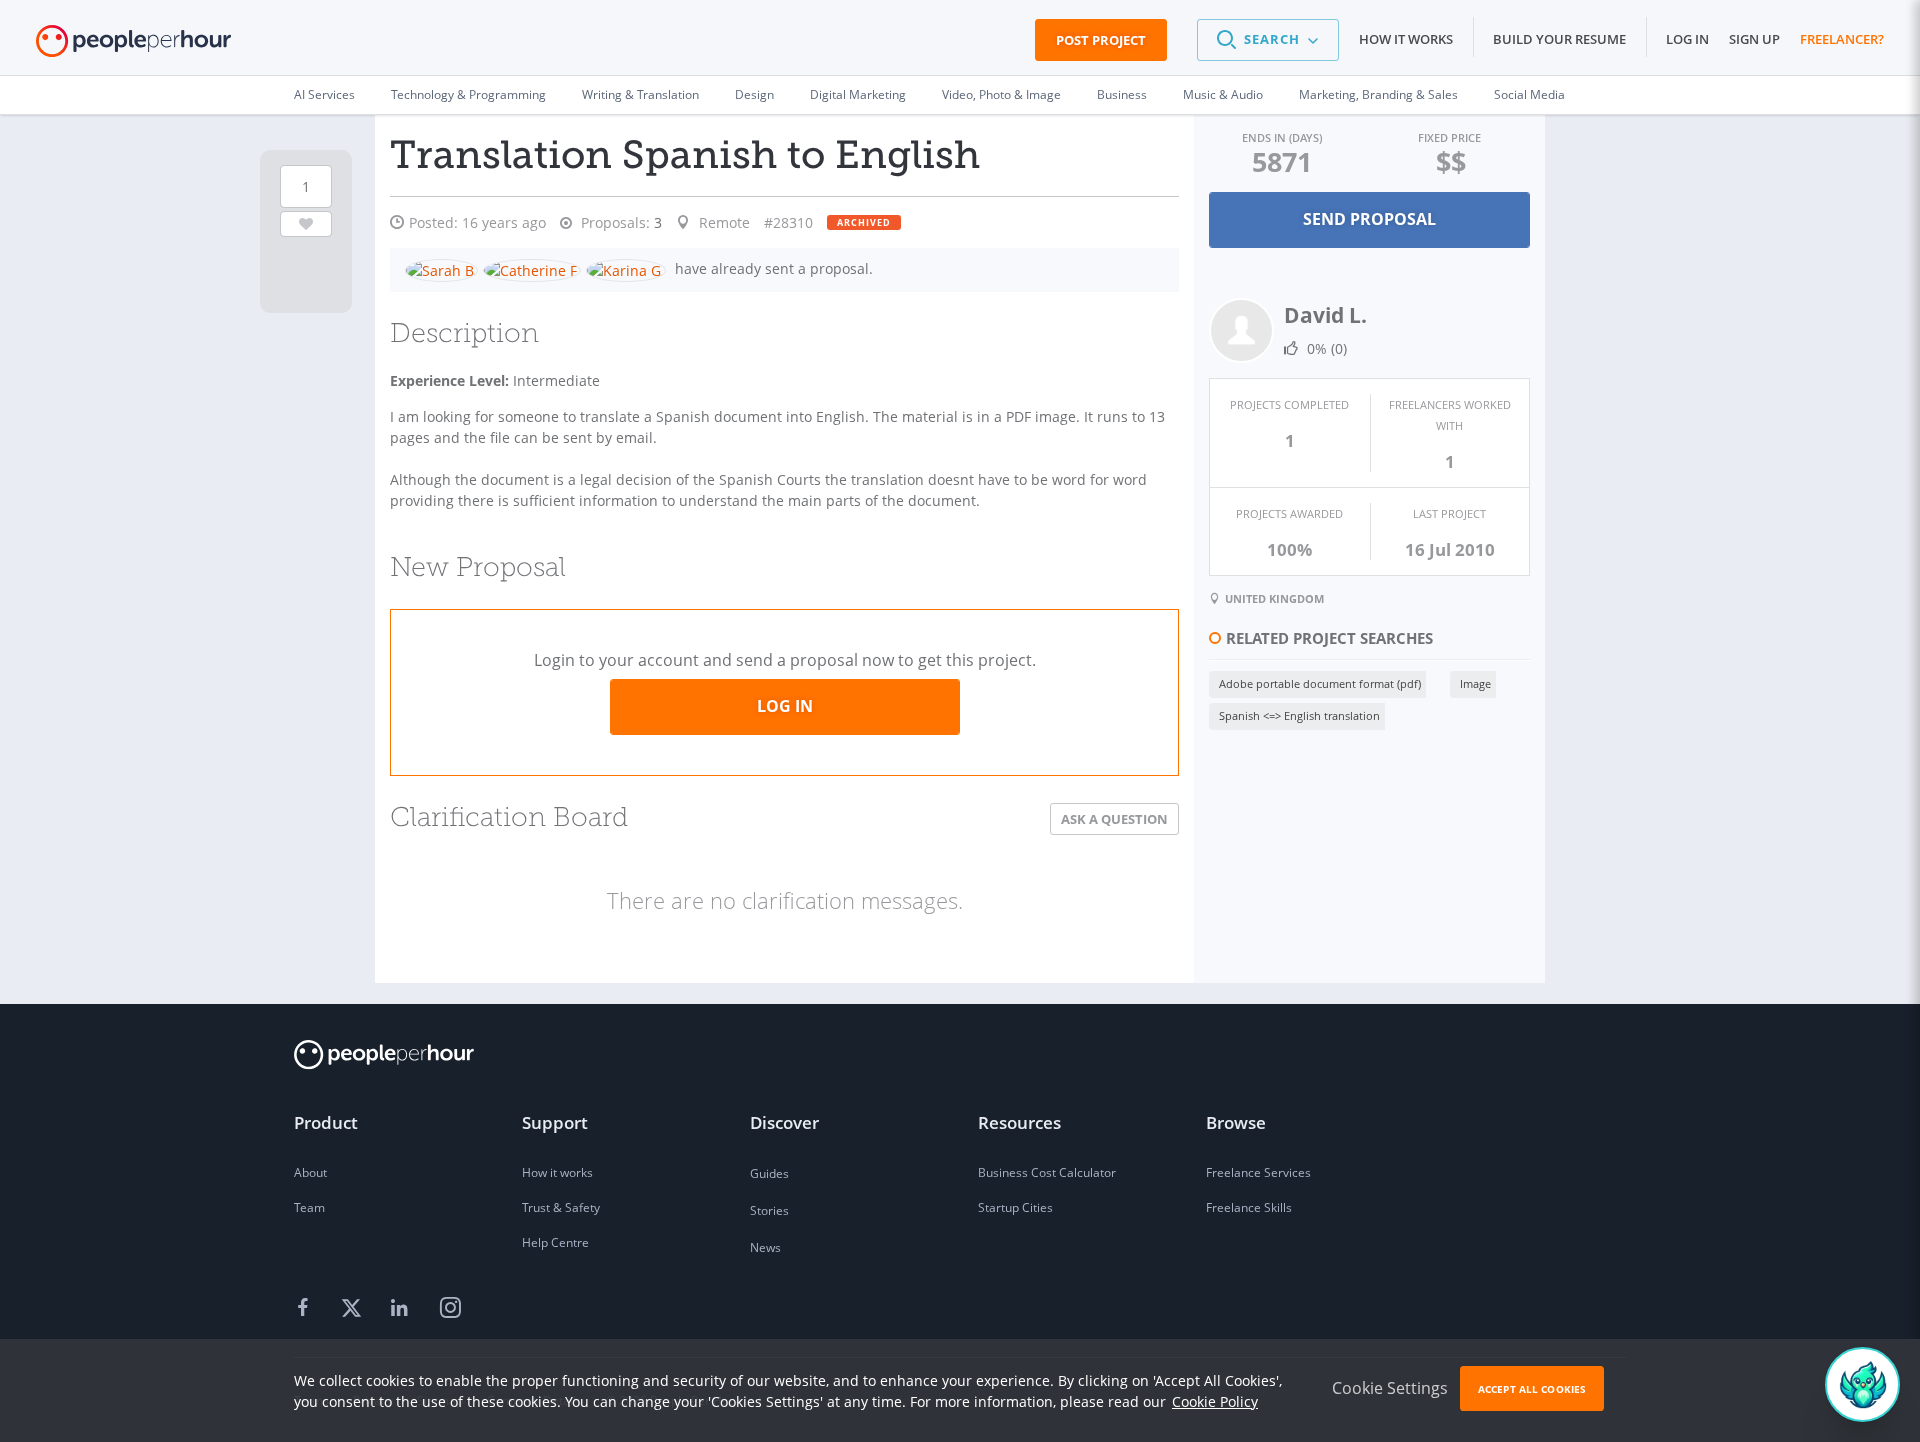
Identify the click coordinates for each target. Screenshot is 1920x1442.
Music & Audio (1223, 94)
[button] (1268, 40)
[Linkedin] (402, 1309)
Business (1122, 94)
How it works (1406, 39)
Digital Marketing (858, 94)
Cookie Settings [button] (1390, 1388)
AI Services (324, 94)
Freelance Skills (1249, 1207)
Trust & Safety (561, 1207)
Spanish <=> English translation (1299, 715)
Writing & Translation (640, 94)
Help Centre (555, 1242)
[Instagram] (450, 1309)
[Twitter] (354, 1309)
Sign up (1754, 39)
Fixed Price (1449, 137)
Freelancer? (1842, 39)
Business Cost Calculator (1047, 1172)
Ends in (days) (1282, 137)
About (310, 1172)
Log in (1687, 39)
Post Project (1101, 40)
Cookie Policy (1215, 1401)
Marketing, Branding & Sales (1378, 94)
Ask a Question (1114, 819)
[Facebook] (306, 1309)
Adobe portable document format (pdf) (1320, 683)
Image (1475, 683)
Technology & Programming (468, 94)
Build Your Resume (1559, 39)
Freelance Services (1258, 1172)
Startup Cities (1015, 1207)
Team (309, 1207)
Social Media (1529, 94)
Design (754, 94)
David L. (1325, 315)
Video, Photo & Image (1001, 94)
